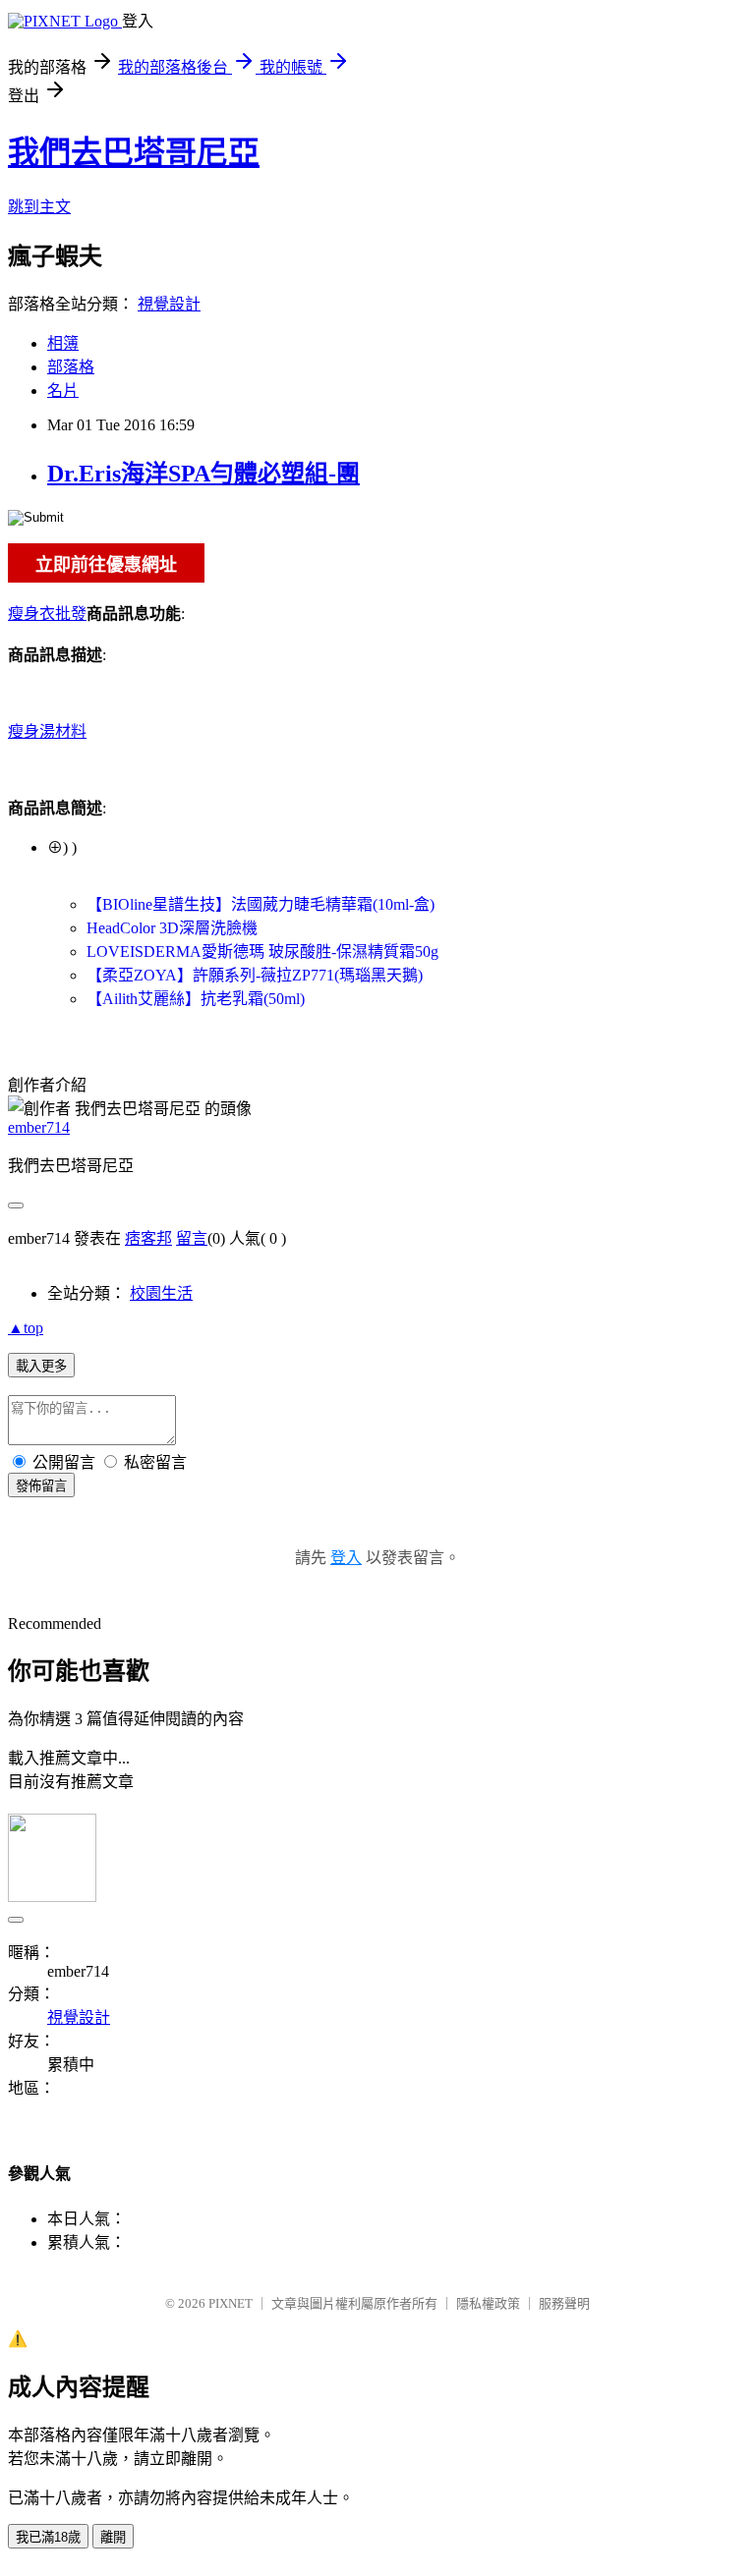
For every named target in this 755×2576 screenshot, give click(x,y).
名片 (63, 391)
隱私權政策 (488, 2303)
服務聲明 (564, 2303)
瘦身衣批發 (47, 614)
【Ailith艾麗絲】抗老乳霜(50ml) (196, 999)
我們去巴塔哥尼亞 (134, 152)
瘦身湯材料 (47, 731)
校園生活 (161, 1293)
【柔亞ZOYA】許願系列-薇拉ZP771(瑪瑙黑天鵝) (255, 975)
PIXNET (231, 2303)
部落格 (71, 367)
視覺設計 (169, 304)
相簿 (63, 343)
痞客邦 (148, 1238)
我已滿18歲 (48, 2537)
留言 (192, 1238)
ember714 (39, 1127)
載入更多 (41, 1366)
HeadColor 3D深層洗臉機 (172, 928)
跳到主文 (39, 207)
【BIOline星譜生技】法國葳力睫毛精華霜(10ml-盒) (261, 904)
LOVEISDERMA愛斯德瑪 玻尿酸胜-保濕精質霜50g (262, 952)
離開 (113, 2537)
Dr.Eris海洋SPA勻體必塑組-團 (203, 474)
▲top (26, 1328)
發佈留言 (41, 1486)
